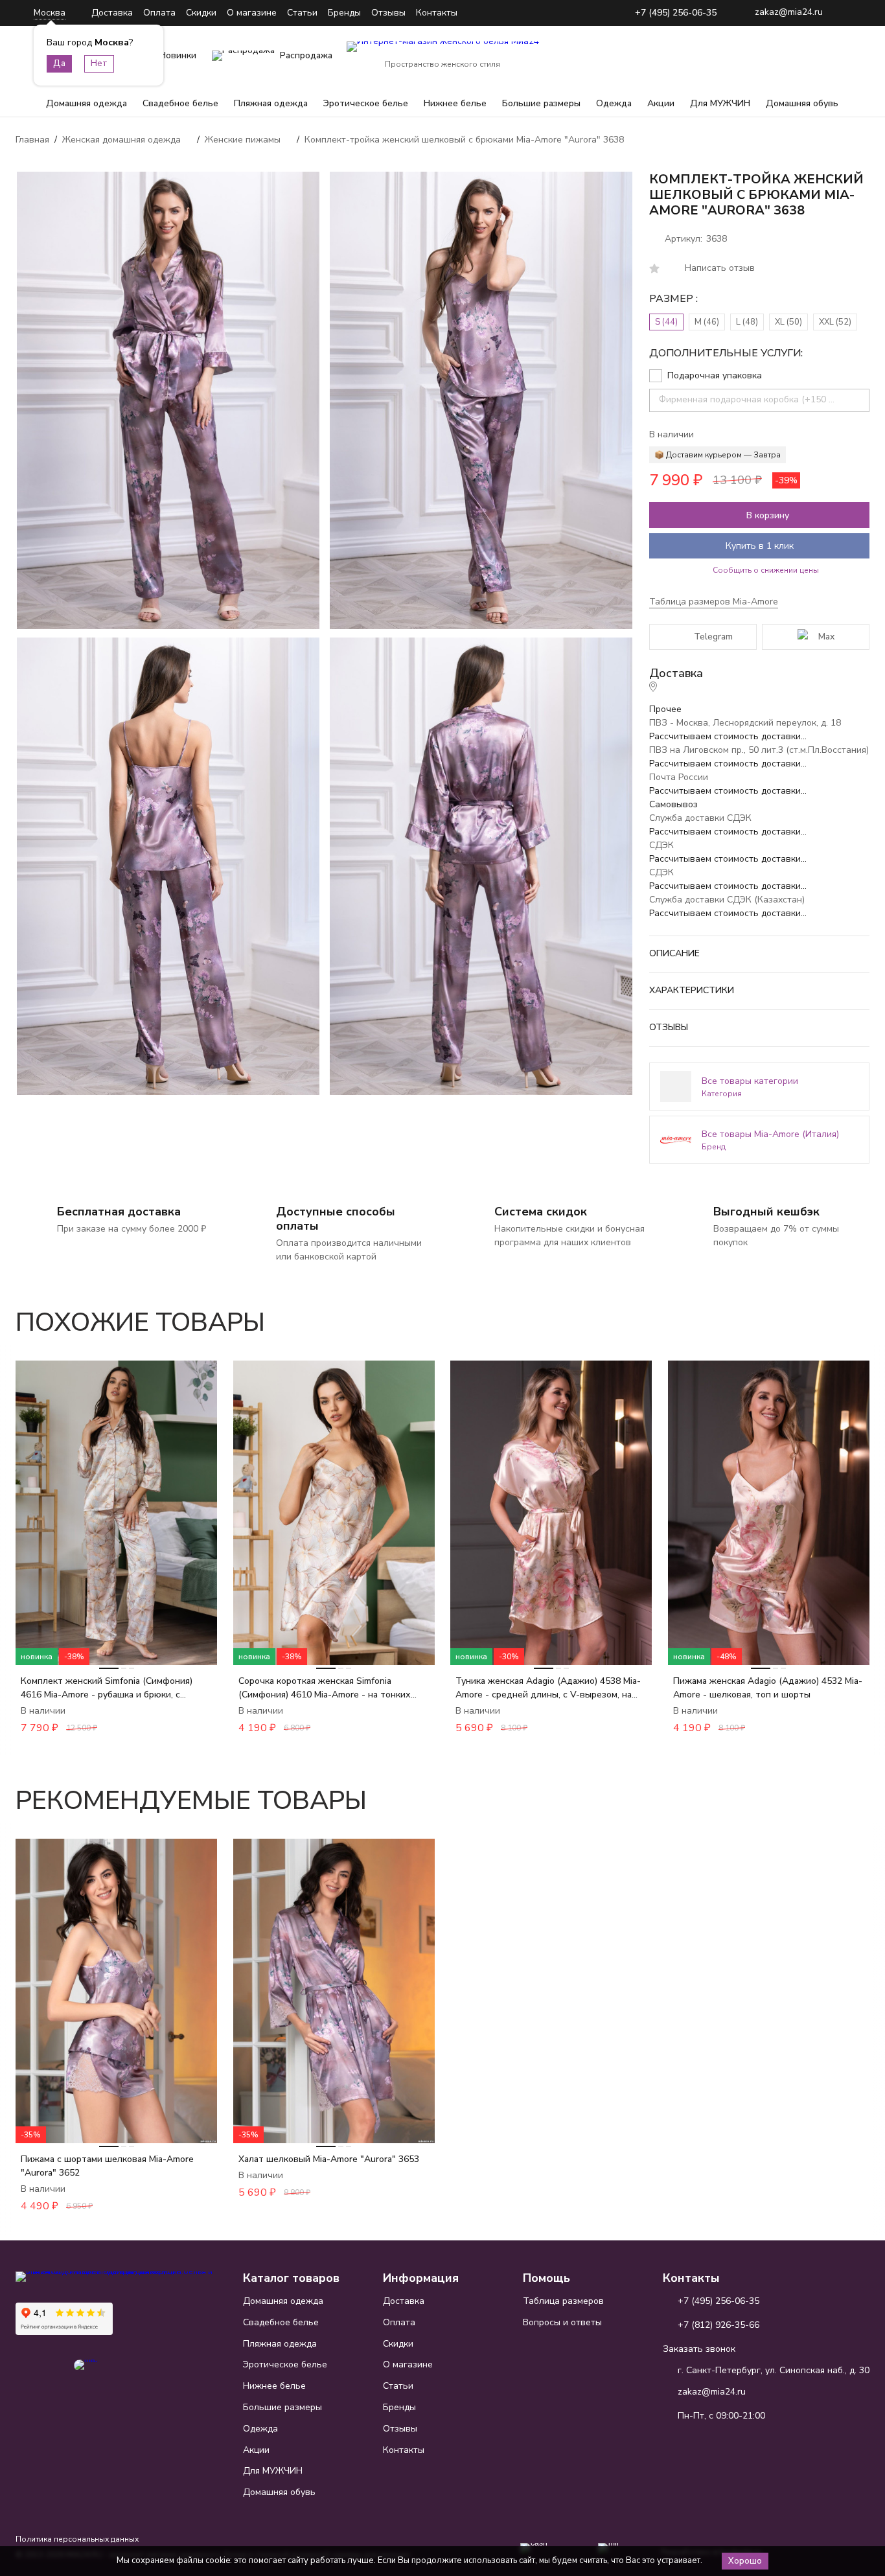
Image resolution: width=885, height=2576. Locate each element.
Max (826, 637)
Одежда (614, 103)
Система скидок (541, 1212)
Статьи (302, 13)
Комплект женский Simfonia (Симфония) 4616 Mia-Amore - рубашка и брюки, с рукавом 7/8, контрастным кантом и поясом (114, 1688)
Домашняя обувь (802, 103)
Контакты (437, 13)
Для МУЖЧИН (720, 103)
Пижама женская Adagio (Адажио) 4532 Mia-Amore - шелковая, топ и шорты (768, 1688)
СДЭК (661, 845)
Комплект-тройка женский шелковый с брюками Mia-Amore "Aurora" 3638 (464, 140)
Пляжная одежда (271, 103)
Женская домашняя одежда (121, 140)
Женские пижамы (243, 140)
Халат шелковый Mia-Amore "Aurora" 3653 (329, 2159)
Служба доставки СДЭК (700, 818)
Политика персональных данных (77, 2539)
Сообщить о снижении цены (766, 570)
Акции (661, 103)
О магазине (252, 13)
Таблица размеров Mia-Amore (714, 602)
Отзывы (388, 13)
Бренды (344, 13)
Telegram (713, 637)
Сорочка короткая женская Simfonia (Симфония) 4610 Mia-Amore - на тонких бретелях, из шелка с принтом (325, 1688)
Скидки (201, 13)
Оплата (159, 13)
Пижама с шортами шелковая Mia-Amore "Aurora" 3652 (107, 2166)
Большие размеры (541, 103)
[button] (823, 1315)
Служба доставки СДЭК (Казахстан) (727, 900)
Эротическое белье (366, 103)
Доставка (112, 13)
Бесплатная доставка (119, 1212)
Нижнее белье (455, 103)
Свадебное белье (180, 103)
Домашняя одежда (86, 103)
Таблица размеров (563, 2301)
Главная (32, 140)
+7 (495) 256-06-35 (676, 13)
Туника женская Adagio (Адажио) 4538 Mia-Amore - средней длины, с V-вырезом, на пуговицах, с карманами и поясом (548, 1688)
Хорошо (745, 2561)
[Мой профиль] (779, 56)
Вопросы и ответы (562, 2322)
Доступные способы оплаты (336, 1219)
